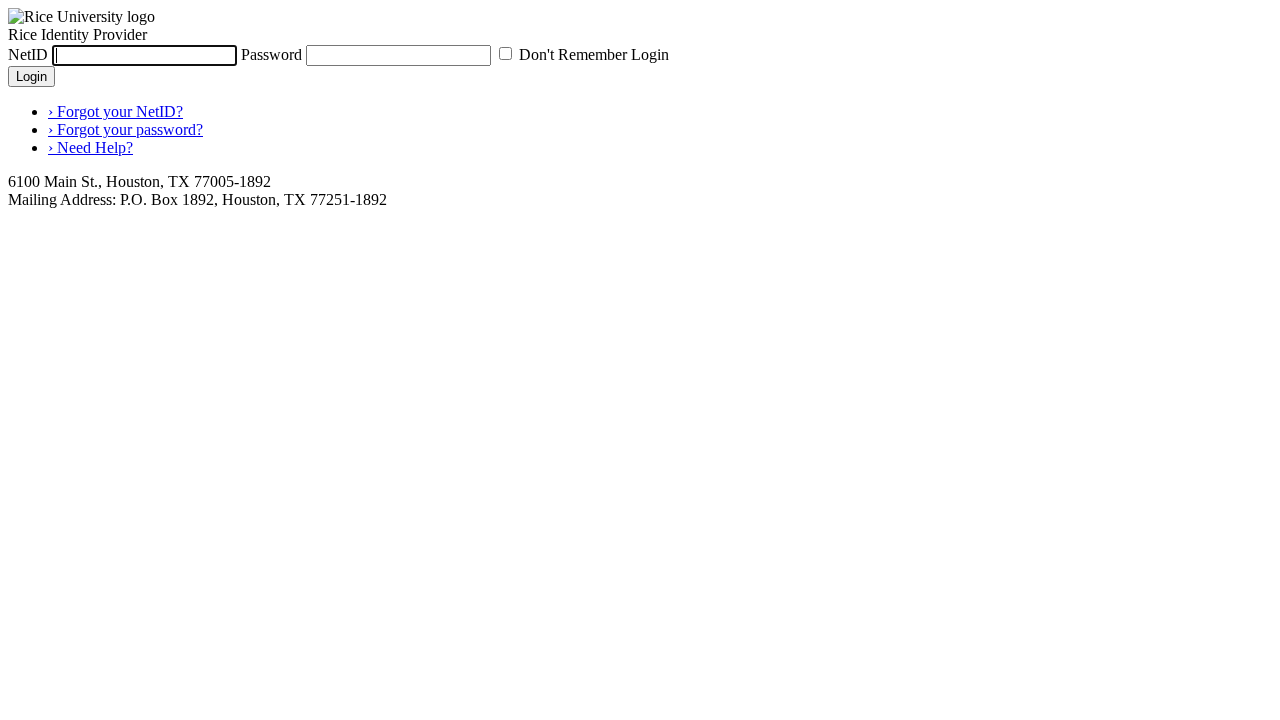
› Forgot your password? (125, 129)
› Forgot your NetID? (115, 111)
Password (271, 54)
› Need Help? (90, 147)
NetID (28, 54)
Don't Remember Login (594, 54)
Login (31, 76)
